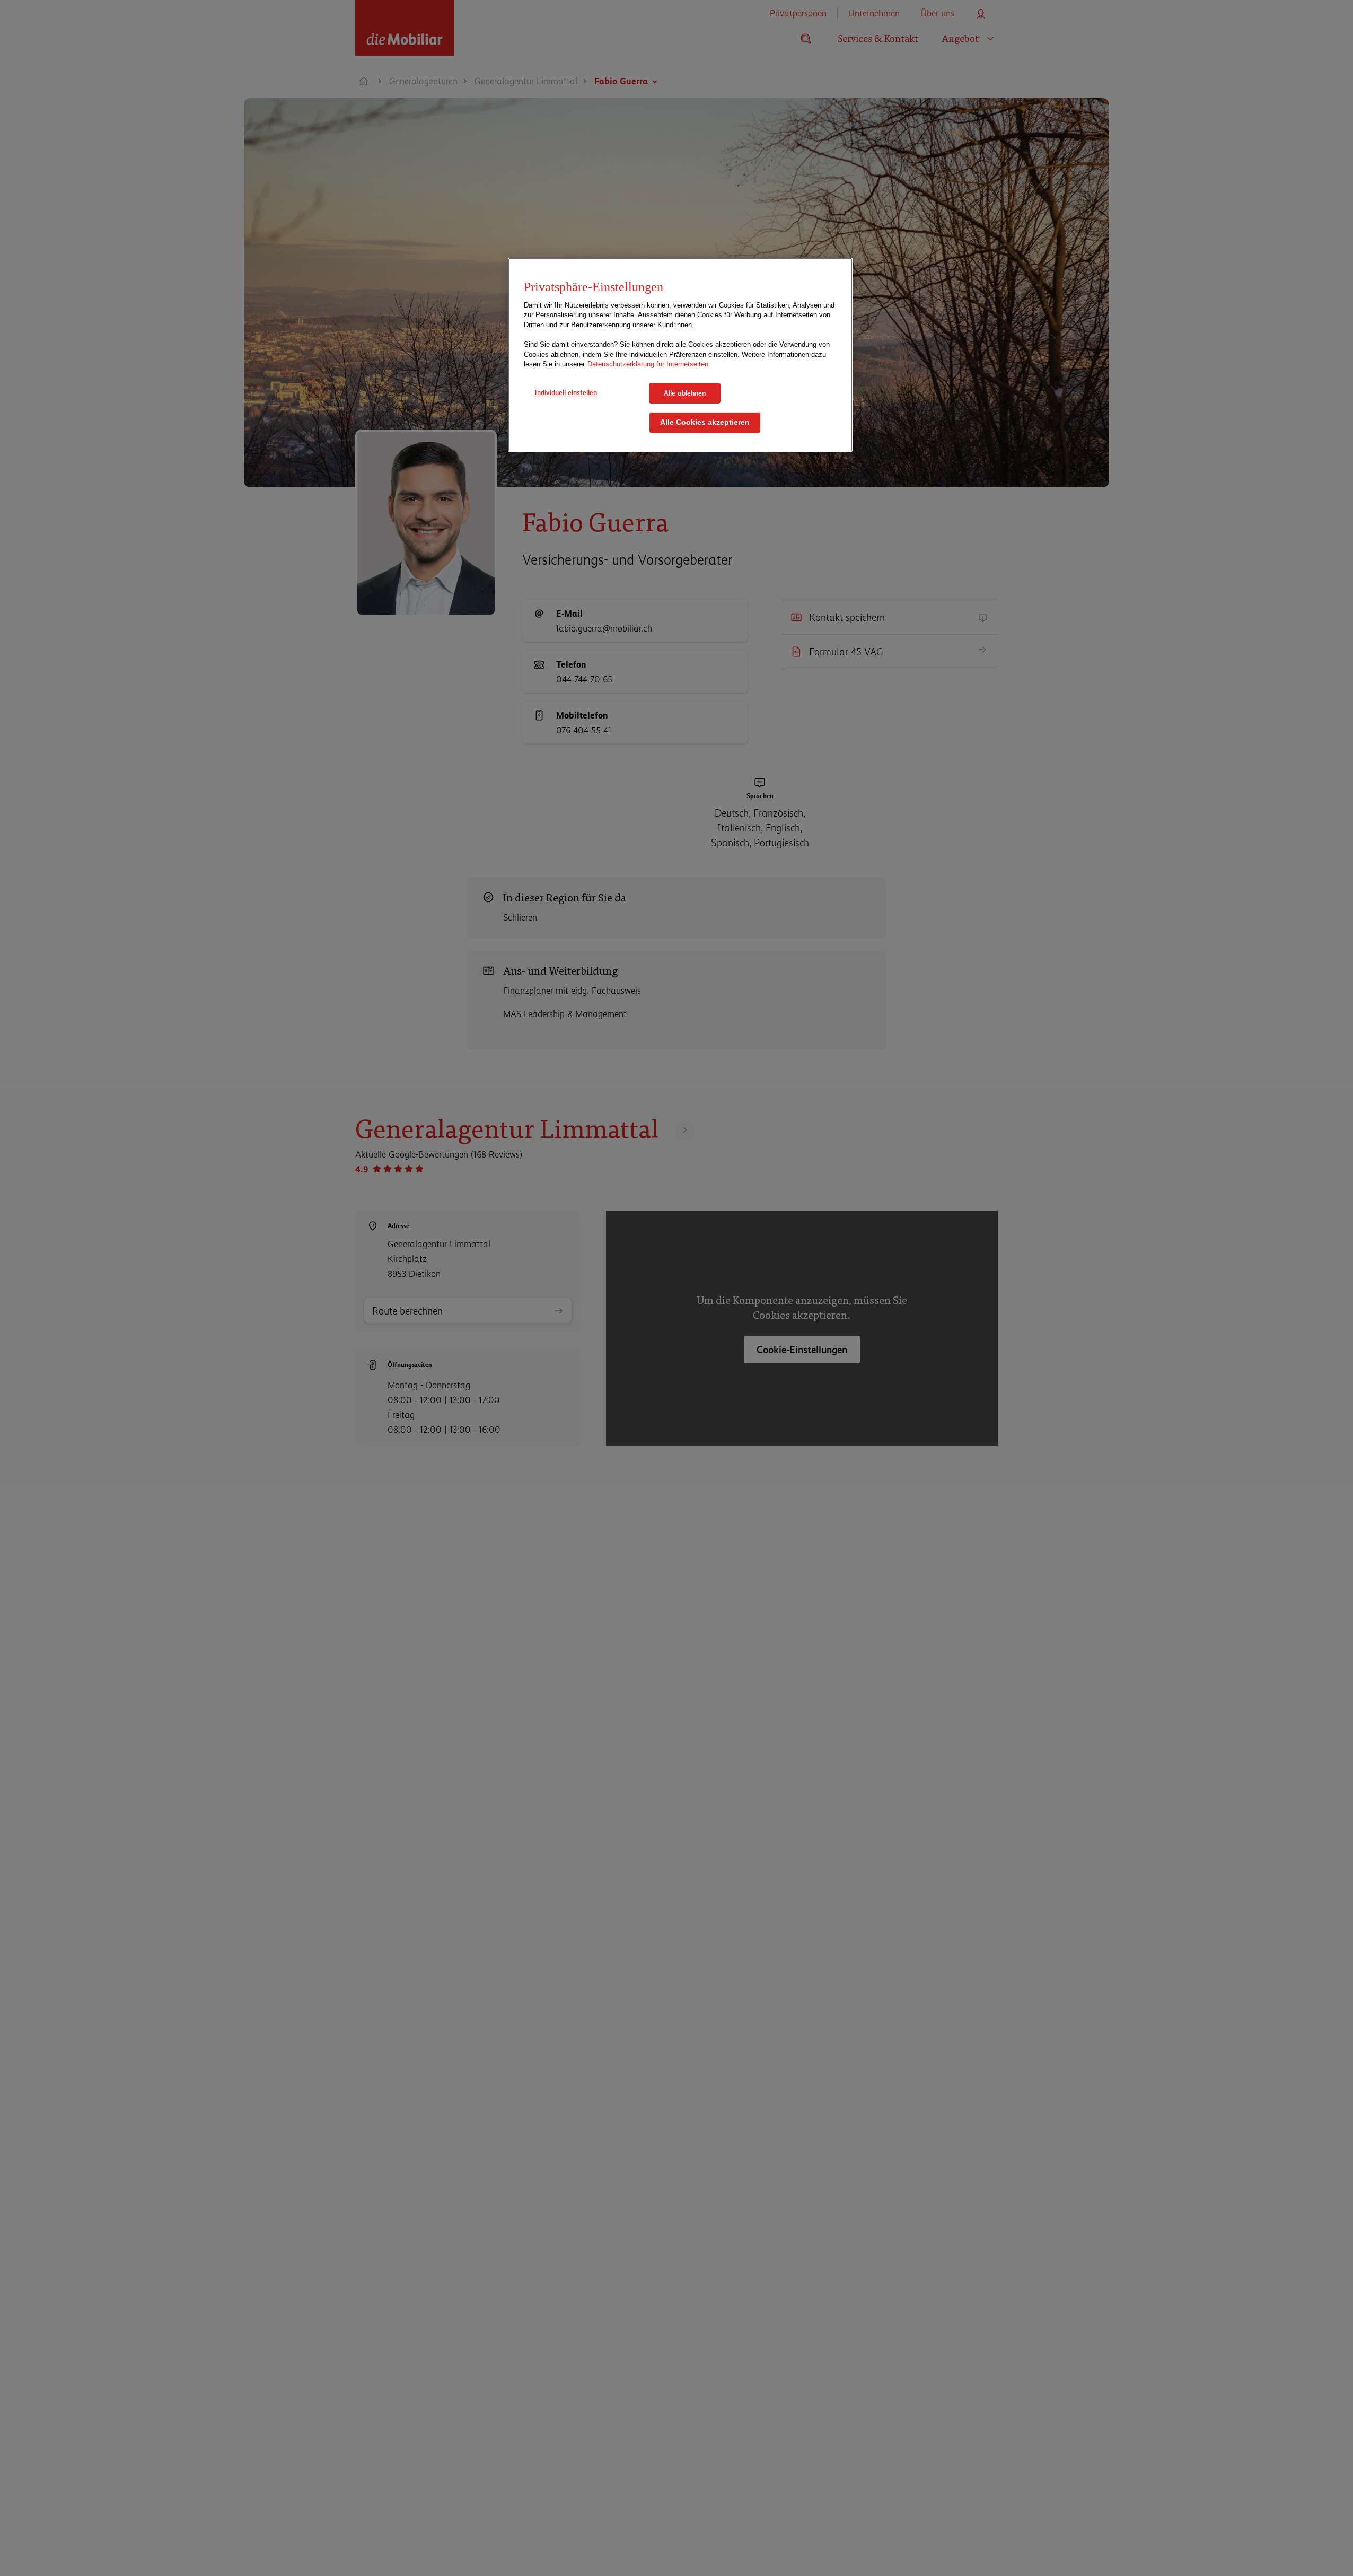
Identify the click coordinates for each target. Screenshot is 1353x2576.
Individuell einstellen (566, 392)
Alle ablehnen (685, 393)
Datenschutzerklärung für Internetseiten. (649, 364)
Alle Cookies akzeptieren (705, 423)
